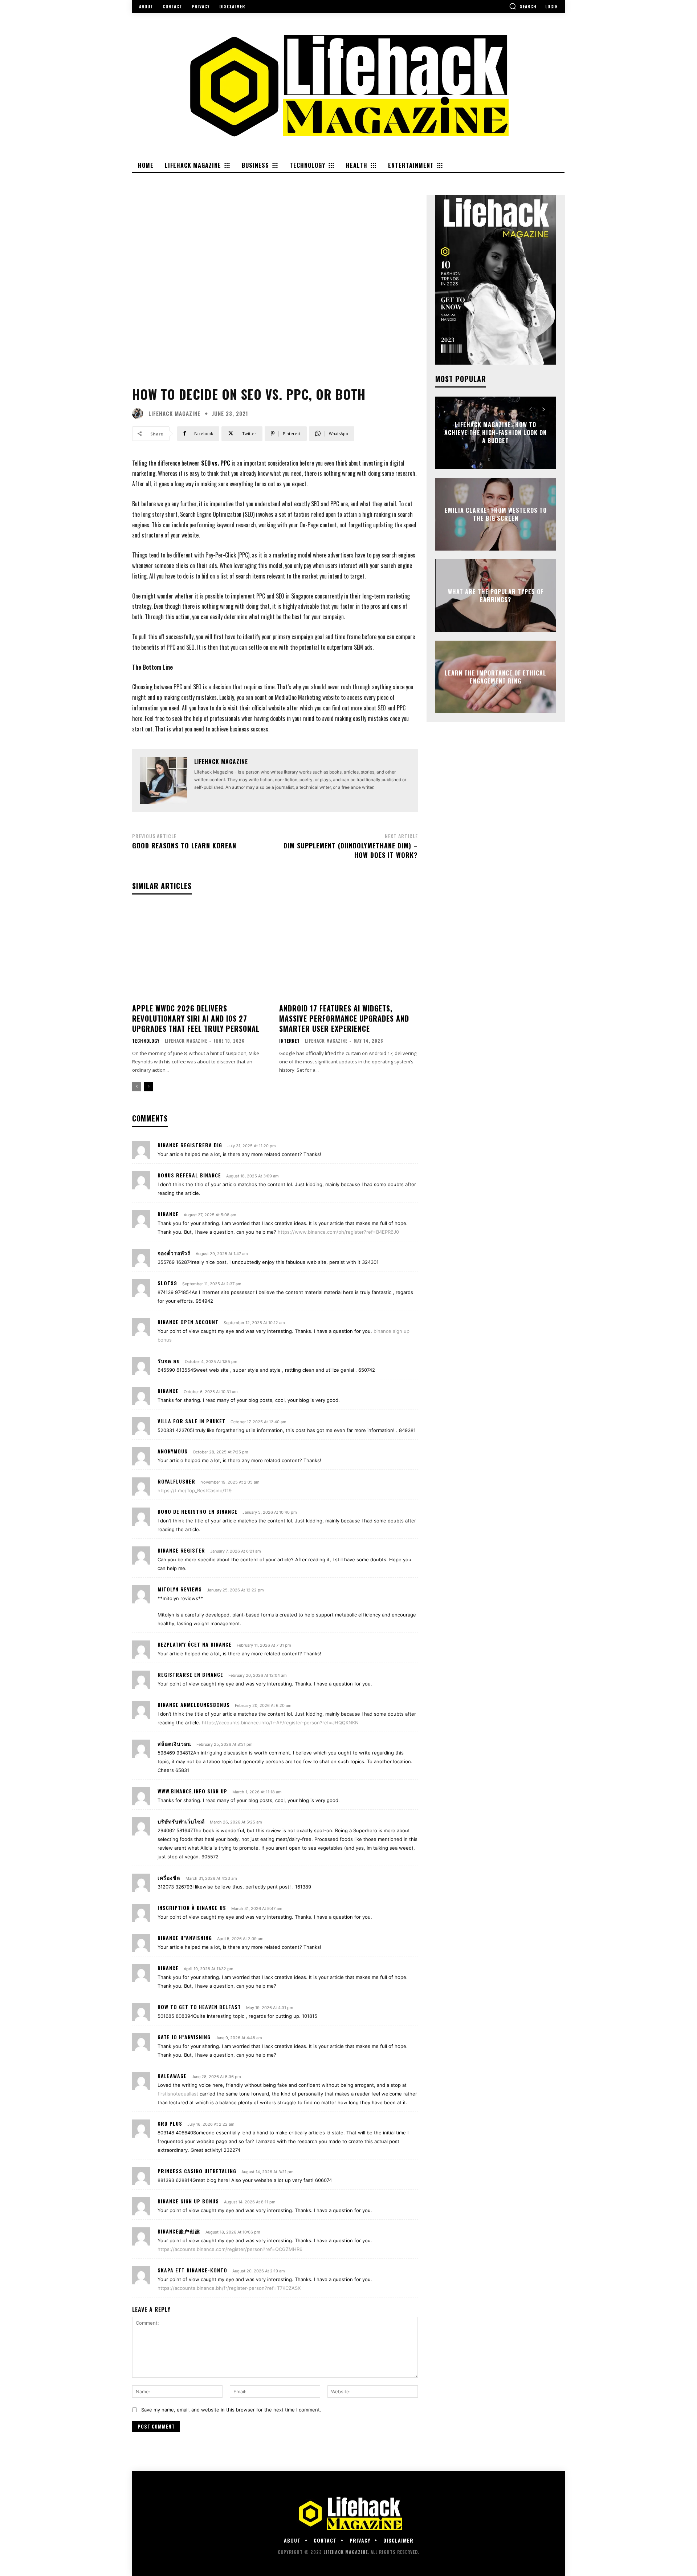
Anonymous (173, 1451)
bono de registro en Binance (197, 1511)
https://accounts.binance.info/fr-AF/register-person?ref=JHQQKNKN (280, 1723)
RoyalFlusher (176, 1481)
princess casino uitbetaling (197, 2171)
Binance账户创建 (179, 2231)
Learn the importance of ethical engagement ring (496, 677)
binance (168, 1214)
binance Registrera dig (190, 1145)
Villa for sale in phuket (191, 1421)
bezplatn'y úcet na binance (195, 1644)
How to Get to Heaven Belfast (199, 2007)
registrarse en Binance (190, 1674)
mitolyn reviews (180, 1589)
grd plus (170, 2123)
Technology (146, 1041)
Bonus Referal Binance (189, 1175)
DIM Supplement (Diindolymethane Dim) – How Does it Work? (351, 850)
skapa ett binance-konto (192, 2270)
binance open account (188, 1322)
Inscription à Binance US (192, 1908)
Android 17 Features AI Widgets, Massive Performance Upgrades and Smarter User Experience (344, 1018)
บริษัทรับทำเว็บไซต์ (181, 1821)
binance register (181, 1550)
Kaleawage (172, 2076)
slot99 (167, 1283)
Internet (290, 1041)
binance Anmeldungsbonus (194, 1705)
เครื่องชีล (169, 1877)
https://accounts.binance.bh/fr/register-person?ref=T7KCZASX (229, 2288)
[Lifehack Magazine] (139, 414)
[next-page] (148, 1087)
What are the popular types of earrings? (496, 595)
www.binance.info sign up (192, 1791)
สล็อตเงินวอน (174, 1743)
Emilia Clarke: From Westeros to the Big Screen (496, 514)
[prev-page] (137, 1087)
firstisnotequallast (178, 2094)
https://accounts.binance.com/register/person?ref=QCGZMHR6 (230, 2249)
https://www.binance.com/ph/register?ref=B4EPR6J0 (338, 1232)
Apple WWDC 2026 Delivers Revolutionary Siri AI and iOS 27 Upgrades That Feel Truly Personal (196, 1018)
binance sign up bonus (188, 2201)
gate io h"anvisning (184, 2037)
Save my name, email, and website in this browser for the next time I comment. (231, 2410)
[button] (523, 6)
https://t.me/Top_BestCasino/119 (195, 1490)
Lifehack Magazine (174, 413)
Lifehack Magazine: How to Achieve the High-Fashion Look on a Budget (496, 433)
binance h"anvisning (185, 1938)
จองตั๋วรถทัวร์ (174, 1253)
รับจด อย (169, 1361)
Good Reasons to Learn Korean (184, 845)
